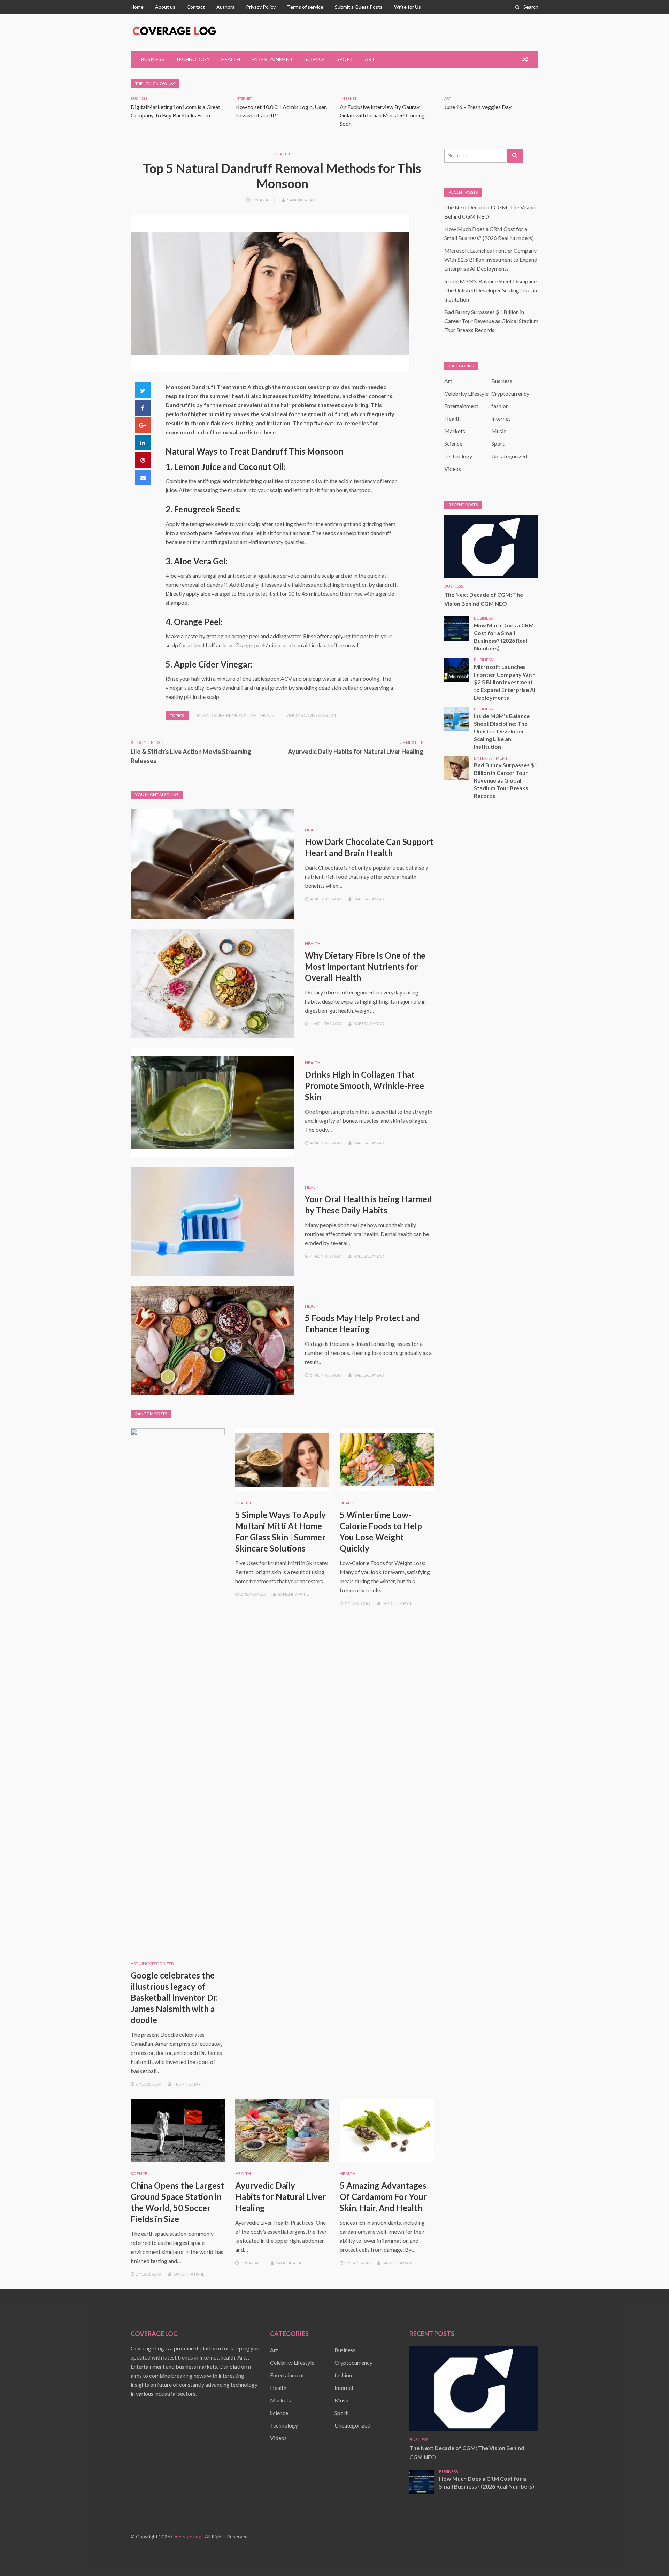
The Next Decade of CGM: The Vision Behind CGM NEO (484, 599)
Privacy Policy (261, 7)
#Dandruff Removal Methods (236, 715)
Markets (455, 431)
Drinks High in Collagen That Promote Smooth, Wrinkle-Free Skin (364, 1086)
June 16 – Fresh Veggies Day (478, 107)
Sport (345, 59)
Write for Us (407, 7)
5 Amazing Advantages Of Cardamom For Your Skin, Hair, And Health (383, 2197)
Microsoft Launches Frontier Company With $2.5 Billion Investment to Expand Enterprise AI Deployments (491, 260)
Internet (244, 98)
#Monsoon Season (311, 715)
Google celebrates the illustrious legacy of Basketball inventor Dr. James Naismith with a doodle (174, 1998)
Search (531, 7)
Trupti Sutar (187, 2084)
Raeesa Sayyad (369, 899)
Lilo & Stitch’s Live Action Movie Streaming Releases (191, 756)
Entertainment (272, 59)
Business (153, 59)
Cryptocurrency (510, 393)
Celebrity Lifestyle (466, 393)
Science (315, 59)
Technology (193, 59)
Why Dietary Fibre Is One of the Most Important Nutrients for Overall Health (365, 966)
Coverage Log (186, 2536)
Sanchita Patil (302, 200)
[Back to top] (649, 2556)
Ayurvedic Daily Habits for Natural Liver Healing (356, 752)
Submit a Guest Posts (359, 7)
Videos (453, 469)
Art (370, 59)
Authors (225, 7)
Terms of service (305, 7)
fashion (500, 406)
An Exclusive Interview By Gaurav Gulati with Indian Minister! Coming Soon (382, 115)
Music (499, 431)
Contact (196, 7)
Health (231, 59)
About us (165, 7)
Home (137, 7)
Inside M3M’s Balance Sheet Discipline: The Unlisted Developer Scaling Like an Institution (491, 290)
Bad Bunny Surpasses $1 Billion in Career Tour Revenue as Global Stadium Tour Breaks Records (491, 321)
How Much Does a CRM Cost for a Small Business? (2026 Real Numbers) (504, 637)
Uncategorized (157, 1963)
